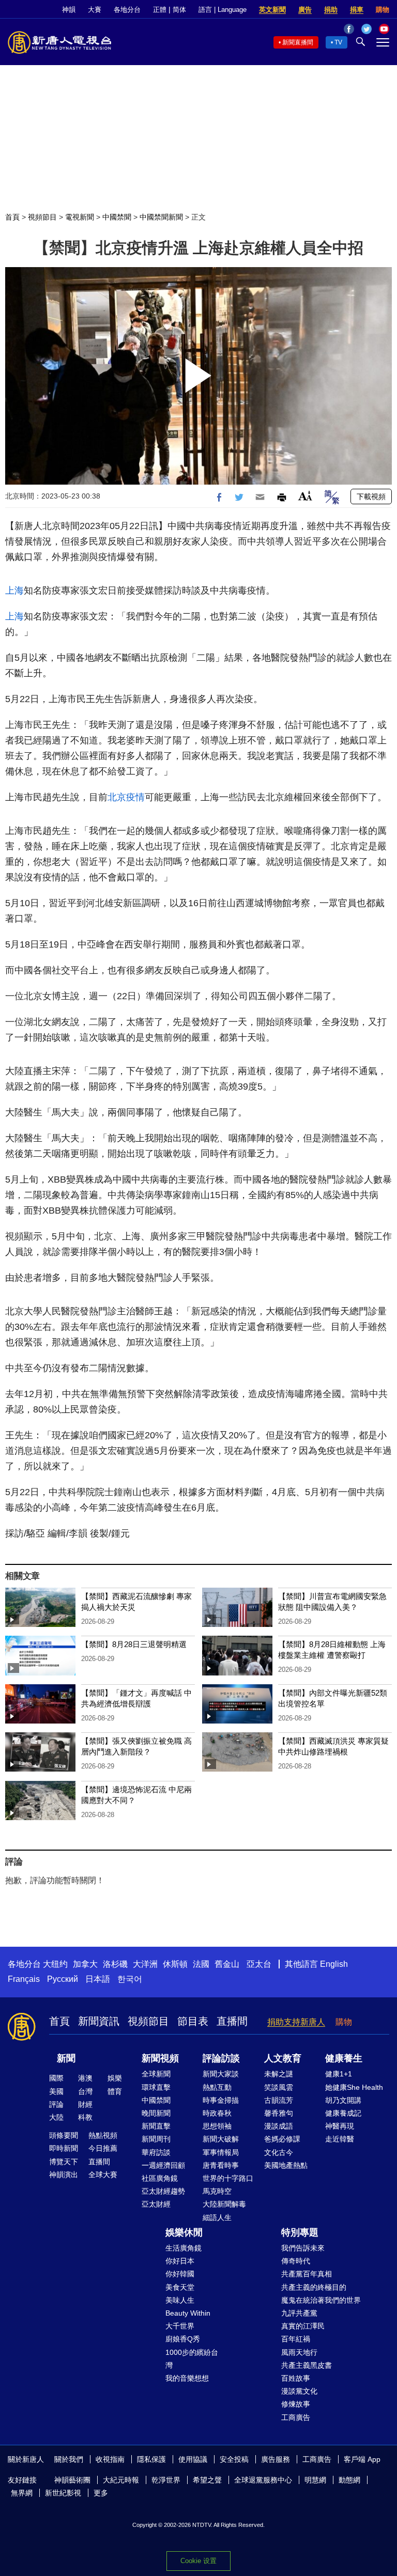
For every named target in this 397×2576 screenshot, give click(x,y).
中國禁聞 (117, 217)
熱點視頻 (103, 2135)
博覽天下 (64, 2162)
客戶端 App (362, 2459)
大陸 (56, 2117)
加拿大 (85, 1964)
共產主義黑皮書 (307, 2365)
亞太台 (259, 1964)
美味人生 (180, 2300)
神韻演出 (64, 2175)
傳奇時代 (296, 2261)
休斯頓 (175, 1964)
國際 (56, 2078)
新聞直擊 (156, 2126)
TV (338, 42)
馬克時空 (217, 2191)
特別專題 (300, 2232)
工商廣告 (296, 2417)
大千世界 (180, 2326)
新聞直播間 (298, 42)
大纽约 (55, 1964)
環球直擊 (156, 2087)
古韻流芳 (279, 2100)
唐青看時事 (221, 2165)
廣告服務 (276, 2459)
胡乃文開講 (343, 2100)
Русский (63, 1979)
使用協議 (193, 2459)
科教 (85, 2117)
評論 (56, 2104)
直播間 (232, 2021)
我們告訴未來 (303, 2248)
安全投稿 (234, 2459)
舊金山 (227, 1964)
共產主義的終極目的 (314, 2287)
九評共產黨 (299, 2313)
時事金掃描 (221, 2100)
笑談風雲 (279, 2087)
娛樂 (115, 2078)
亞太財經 (156, 2204)
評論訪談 (221, 2058)
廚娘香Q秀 (183, 2339)
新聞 (66, 2058)
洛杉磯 (115, 1964)
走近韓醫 (340, 2139)
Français (24, 1979)
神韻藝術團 (72, 2480)
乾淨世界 (166, 2480)
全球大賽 (103, 2175)
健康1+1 (339, 2074)
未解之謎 (279, 2074)
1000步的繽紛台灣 (192, 2359)
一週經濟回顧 (163, 2165)
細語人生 (217, 2217)
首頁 (12, 217)
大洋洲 (145, 1964)
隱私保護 (151, 2459)
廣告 (305, 10)
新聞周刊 (156, 2139)
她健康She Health (354, 2087)
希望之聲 (207, 2480)
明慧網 (315, 2480)
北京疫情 (126, 797)
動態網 (349, 2480)
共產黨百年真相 (307, 2274)
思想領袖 (217, 2126)
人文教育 (283, 2058)
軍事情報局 (221, 2152)
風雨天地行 (299, 2352)
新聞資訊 (99, 2021)
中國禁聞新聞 (161, 217)
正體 (160, 10)
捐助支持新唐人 (296, 2022)
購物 (383, 10)
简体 (179, 10)
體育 (115, 2091)
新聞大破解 (221, 2139)
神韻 (69, 10)
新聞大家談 (221, 2074)
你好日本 (180, 2261)
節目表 (193, 2021)
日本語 (98, 1979)
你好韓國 (180, 2274)
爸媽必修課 (282, 2139)
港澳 (85, 2078)
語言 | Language (223, 10)
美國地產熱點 (286, 2165)
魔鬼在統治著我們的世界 (321, 2300)
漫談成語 (279, 2126)
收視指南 (110, 2459)
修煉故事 (296, 2404)
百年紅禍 (296, 2339)
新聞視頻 (160, 2058)
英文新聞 (272, 10)
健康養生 (344, 2058)
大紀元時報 (121, 2480)
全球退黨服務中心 (263, 2480)
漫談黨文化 (299, 2391)
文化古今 (279, 2152)
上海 (14, 591)
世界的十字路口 (228, 2178)
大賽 (95, 10)
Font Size (305, 496)
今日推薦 (103, 2148)
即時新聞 (64, 2148)
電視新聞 (80, 217)
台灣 (85, 2091)
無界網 (22, 2493)
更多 (101, 2493)
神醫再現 (340, 2126)
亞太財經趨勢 (163, 2191)
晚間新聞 (156, 2113)
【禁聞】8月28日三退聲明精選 (134, 1644)
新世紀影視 (63, 2493)
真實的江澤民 (303, 2326)
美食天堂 (180, 2287)
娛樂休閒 (184, 2232)
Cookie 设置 (198, 2561)
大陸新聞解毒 (224, 2204)
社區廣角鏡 (160, 2178)
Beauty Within (188, 2313)
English (334, 1964)
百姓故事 (296, 2378)
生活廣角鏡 (184, 2248)
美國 (56, 2091)
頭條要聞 (64, 2135)
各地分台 (127, 10)
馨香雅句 (279, 2113)
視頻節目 (42, 217)
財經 (85, 2104)
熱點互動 (217, 2087)
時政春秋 (217, 2113)
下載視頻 (371, 496)
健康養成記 (343, 2113)
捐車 (357, 10)
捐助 (331, 10)
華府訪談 (156, 2152)
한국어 (130, 1979)
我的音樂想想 (187, 2378)
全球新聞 (156, 2074)
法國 (201, 1964)
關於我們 (69, 2459)
